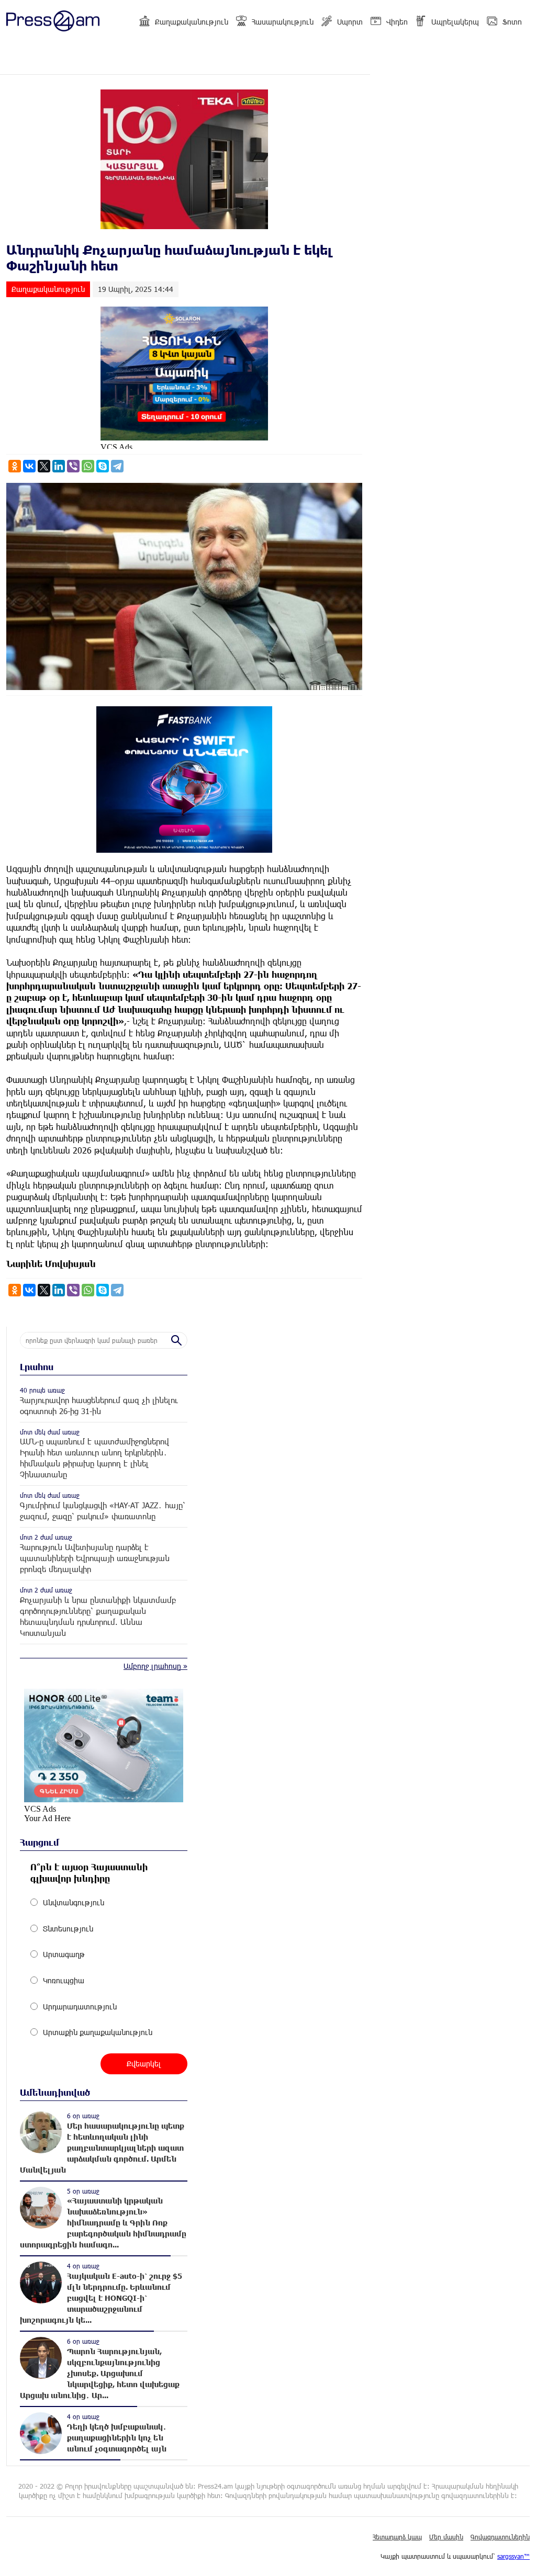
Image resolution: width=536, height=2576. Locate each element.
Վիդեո (397, 22)
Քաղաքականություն (192, 22)
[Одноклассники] (15, 466)
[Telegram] (117, 466)
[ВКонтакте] (29, 466)
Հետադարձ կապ (397, 2537)
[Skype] (103, 466)
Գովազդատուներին (500, 2537)
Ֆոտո (512, 22)
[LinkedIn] (59, 466)
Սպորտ (350, 22)
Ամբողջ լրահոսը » (155, 1666)
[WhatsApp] (88, 466)
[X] (44, 466)
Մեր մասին (446, 2537)
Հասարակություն (283, 22)
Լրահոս (37, 1367)
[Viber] (73, 466)
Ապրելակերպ (455, 22)
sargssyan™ (513, 2556)
